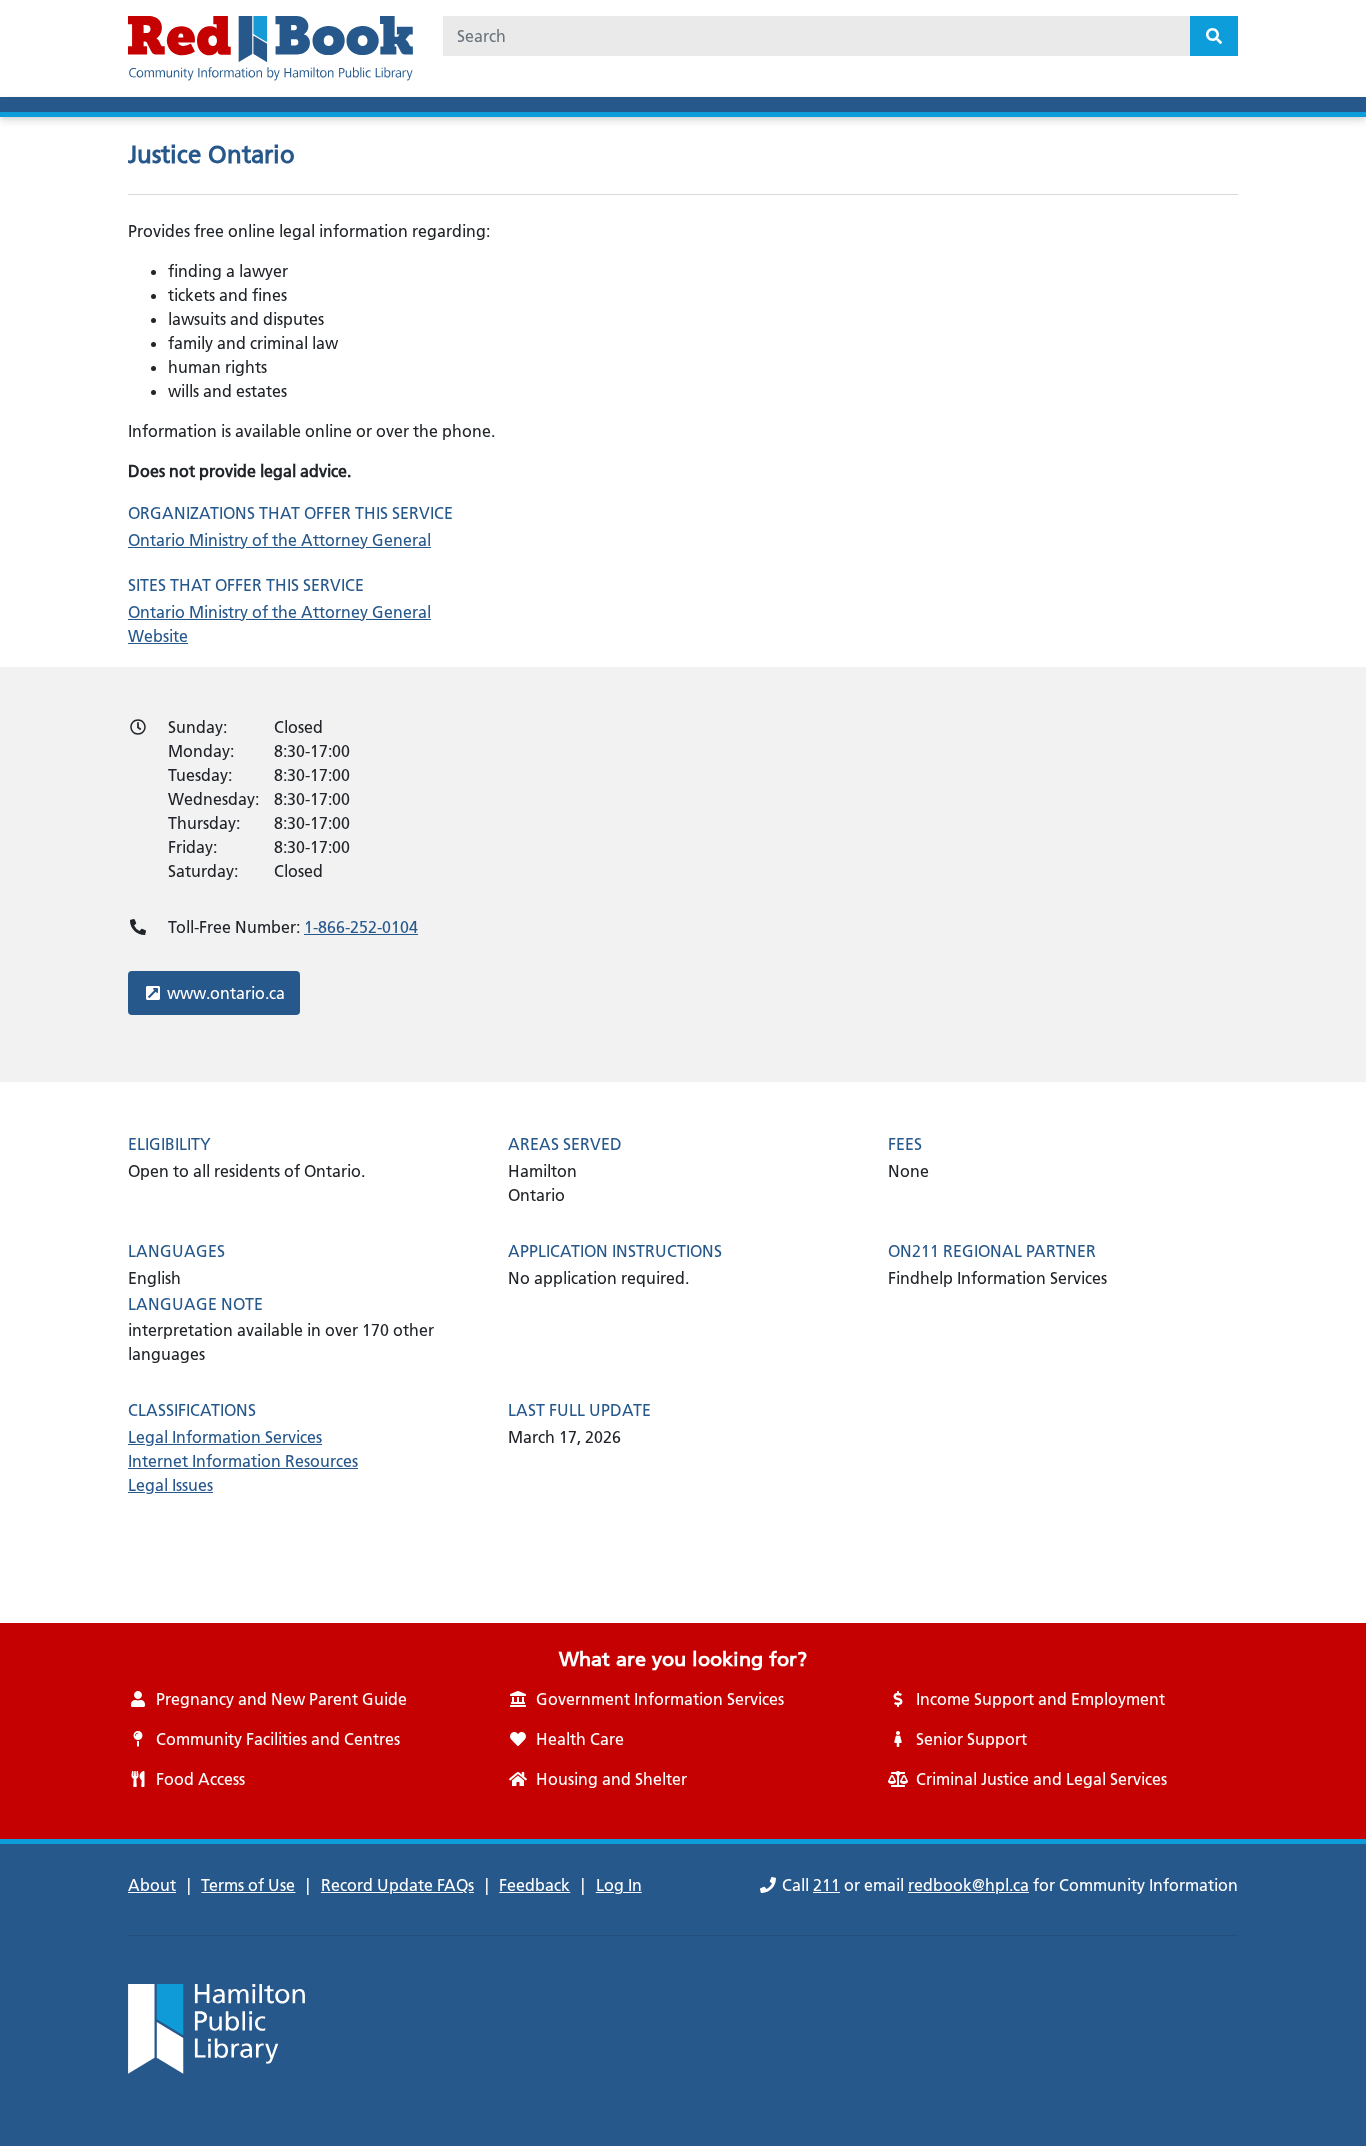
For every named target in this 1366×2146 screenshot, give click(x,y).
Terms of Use (248, 1885)
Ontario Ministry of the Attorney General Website (279, 624)
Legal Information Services (225, 1437)
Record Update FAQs (397, 1885)
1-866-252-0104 (361, 927)
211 (826, 1885)
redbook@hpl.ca (968, 1885)
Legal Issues (170, 1485)
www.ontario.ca (225, 992)
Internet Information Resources (243, 1461)
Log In (619, 1885)
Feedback (534, 1885)
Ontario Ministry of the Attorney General (279, 540)
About (152, 1885)
